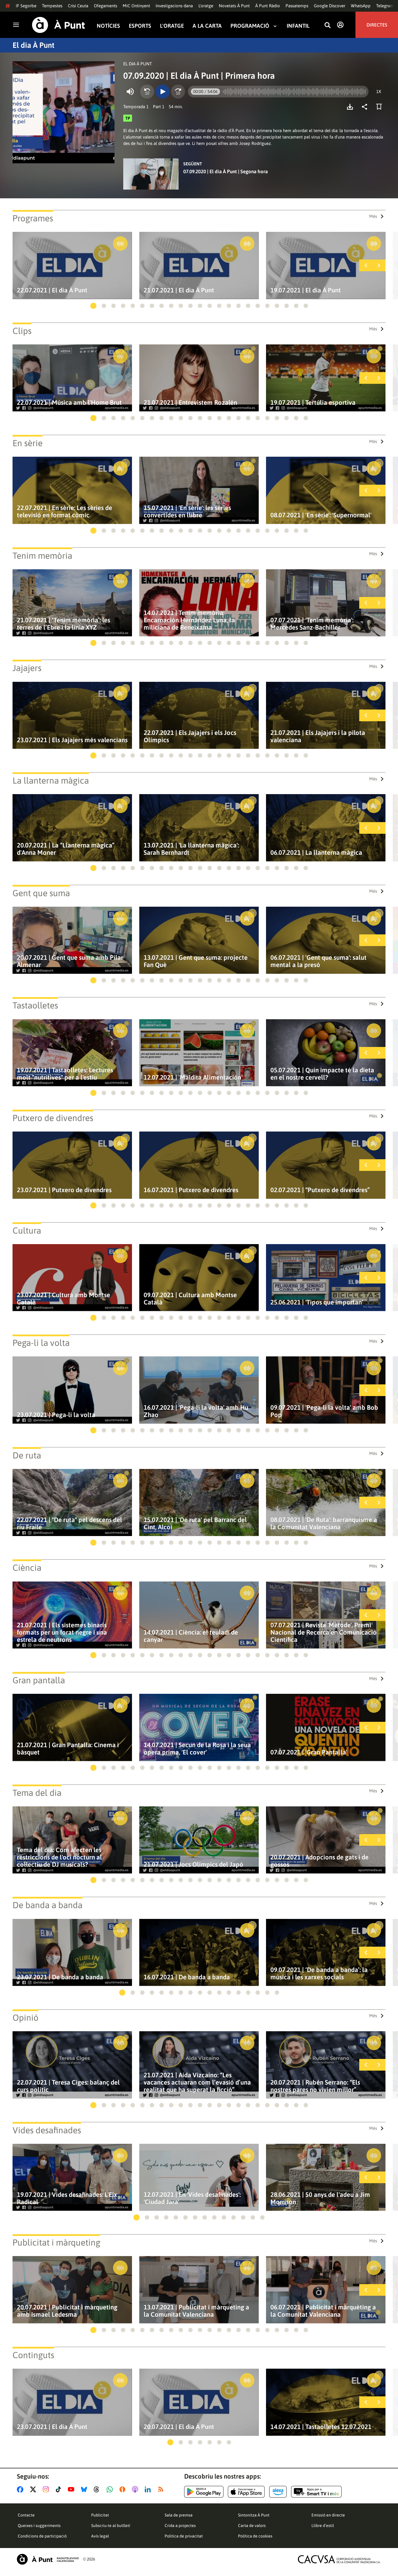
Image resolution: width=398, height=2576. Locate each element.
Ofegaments (105, 6)
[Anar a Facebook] (21, 2489)
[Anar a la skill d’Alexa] (278, 2492)
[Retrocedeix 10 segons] (147, 92)
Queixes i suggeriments (39, 2526)
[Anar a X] (34, 2489)
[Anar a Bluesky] (85, 2489)
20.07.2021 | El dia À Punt (179, 2427)
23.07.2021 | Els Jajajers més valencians (72, 740)
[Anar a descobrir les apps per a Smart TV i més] (316, 2492)
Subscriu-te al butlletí (111, 2526)
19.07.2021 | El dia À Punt (306, 290)
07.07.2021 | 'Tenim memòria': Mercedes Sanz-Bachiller (312, 624)
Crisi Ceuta (78, 6)
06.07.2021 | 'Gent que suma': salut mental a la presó (318, 961)
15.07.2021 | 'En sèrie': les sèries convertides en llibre (187, 512)
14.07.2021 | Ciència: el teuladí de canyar (191, 1636)
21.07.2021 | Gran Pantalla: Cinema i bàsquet (68, 1749)
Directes (377, 25)
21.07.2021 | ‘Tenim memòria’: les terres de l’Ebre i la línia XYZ (64, 624)
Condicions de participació (42, 2536)
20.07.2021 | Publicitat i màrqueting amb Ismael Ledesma (67, 2311)
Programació (250, 26)
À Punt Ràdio (268, 6)
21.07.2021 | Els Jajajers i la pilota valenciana (318, 736)
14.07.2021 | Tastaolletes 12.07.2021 (321, 2427)
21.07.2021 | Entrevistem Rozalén (190, 403)
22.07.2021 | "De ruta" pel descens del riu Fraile (69, 1523)
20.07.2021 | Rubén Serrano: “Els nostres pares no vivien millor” (315, 2086)
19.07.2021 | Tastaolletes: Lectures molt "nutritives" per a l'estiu (65, 1074)
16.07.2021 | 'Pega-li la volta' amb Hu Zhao (196, 1411)
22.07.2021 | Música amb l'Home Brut (69, 403)
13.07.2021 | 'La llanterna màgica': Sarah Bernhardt (191, 849)
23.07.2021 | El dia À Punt (52, 2427)
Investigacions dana (174, 6)
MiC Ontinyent (136, 6)
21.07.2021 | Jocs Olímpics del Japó (193, 1865)
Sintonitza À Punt (254, 2515)
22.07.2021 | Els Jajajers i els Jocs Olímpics (190, 736)
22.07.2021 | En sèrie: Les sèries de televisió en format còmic (65, 512)
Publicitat (100, 2515)
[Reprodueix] (163, 92)
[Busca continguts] (327, 26)
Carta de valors (252, 2526)
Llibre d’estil (323, 2526)
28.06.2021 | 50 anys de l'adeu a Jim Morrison (320, 2198)
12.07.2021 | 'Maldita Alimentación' (193, 1077)
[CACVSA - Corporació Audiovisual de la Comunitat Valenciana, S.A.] (339, 2559)
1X (379, 91)
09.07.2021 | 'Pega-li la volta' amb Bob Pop (324, 1411)
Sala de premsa (179, 2515)
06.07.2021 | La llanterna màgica (316, 853)
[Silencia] (130, 92)
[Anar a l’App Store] (246, 2492)
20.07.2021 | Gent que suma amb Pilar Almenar (70, 961)
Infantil (298, 26)
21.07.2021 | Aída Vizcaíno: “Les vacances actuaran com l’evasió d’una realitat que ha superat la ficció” (197, 2082)
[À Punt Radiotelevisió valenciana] (48, 2559)
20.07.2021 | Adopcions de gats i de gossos (319, 1861)
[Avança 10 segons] (178, 92)
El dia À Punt (34, 45)
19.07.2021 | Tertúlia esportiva (313, 403)
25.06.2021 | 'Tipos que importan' (317, 1302)
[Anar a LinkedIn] (149, 2489)
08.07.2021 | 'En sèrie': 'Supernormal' (321, 515)
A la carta (207, 26)
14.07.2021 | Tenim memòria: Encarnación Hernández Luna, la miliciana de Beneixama (189, 620)
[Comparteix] (366, 107)
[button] (93, 306)
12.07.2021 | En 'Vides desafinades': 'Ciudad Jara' (192, 2198)
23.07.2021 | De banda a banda (60, 1977)
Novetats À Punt (234, 6)
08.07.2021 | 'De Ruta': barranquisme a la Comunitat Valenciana (324, 1523)
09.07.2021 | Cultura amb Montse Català (190, 1299)
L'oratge (206, 6)
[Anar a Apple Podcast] (136, 2489)
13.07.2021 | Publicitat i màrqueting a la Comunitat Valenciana (196, 2311)
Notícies (108, 26)
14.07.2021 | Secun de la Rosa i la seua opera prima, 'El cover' (197, 1749)
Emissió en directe (328, 2515)
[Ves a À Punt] (59, 25)
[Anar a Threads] (98, 2489)
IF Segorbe (26, 6)
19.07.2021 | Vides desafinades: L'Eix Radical (67, 2198)
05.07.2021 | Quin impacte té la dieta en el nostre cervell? (322, 1074)
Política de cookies (255, 2536)
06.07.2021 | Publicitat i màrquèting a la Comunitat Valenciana (323, 2311)
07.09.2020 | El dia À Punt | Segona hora (226, 171)
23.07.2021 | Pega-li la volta (56, 1415)
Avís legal (100, 2536)
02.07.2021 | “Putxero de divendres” (320, 1190)
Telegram (385, 6)
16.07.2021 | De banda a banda (187, 1977)
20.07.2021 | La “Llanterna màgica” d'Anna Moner (66, 849)
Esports (140, 26)
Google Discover (330, 6)
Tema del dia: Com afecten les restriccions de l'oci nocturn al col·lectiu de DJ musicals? (59, 1857)
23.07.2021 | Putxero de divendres (64, 1190)
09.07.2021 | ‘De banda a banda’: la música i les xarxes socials (319, 1973)
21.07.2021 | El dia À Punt (179, 290)
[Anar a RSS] (162, 2489)
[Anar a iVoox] (124, 2489)
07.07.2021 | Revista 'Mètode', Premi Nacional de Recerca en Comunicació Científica (324, 1632)
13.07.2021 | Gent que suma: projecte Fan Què (196, 961)
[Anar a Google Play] (204, 2492)
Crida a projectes (180, 2526)
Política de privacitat (184, 2536)
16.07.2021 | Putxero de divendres (191, 1190)
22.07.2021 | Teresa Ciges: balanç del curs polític (68, 2086)
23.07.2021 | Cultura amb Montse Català (64, 1299)
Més (373, 216)
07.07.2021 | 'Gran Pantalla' (309, 1752)
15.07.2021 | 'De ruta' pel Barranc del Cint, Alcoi (195, 1523)
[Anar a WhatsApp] (111, 2489)
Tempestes (52, 6)
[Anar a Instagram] (47, 2489)
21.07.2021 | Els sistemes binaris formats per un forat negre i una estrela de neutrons (62, 1632)
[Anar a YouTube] (72, 2489)
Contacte (26, 2515)
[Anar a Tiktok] (60, 2489)
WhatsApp (361, 6)
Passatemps (297, 6)
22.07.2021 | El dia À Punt (52, 290)
